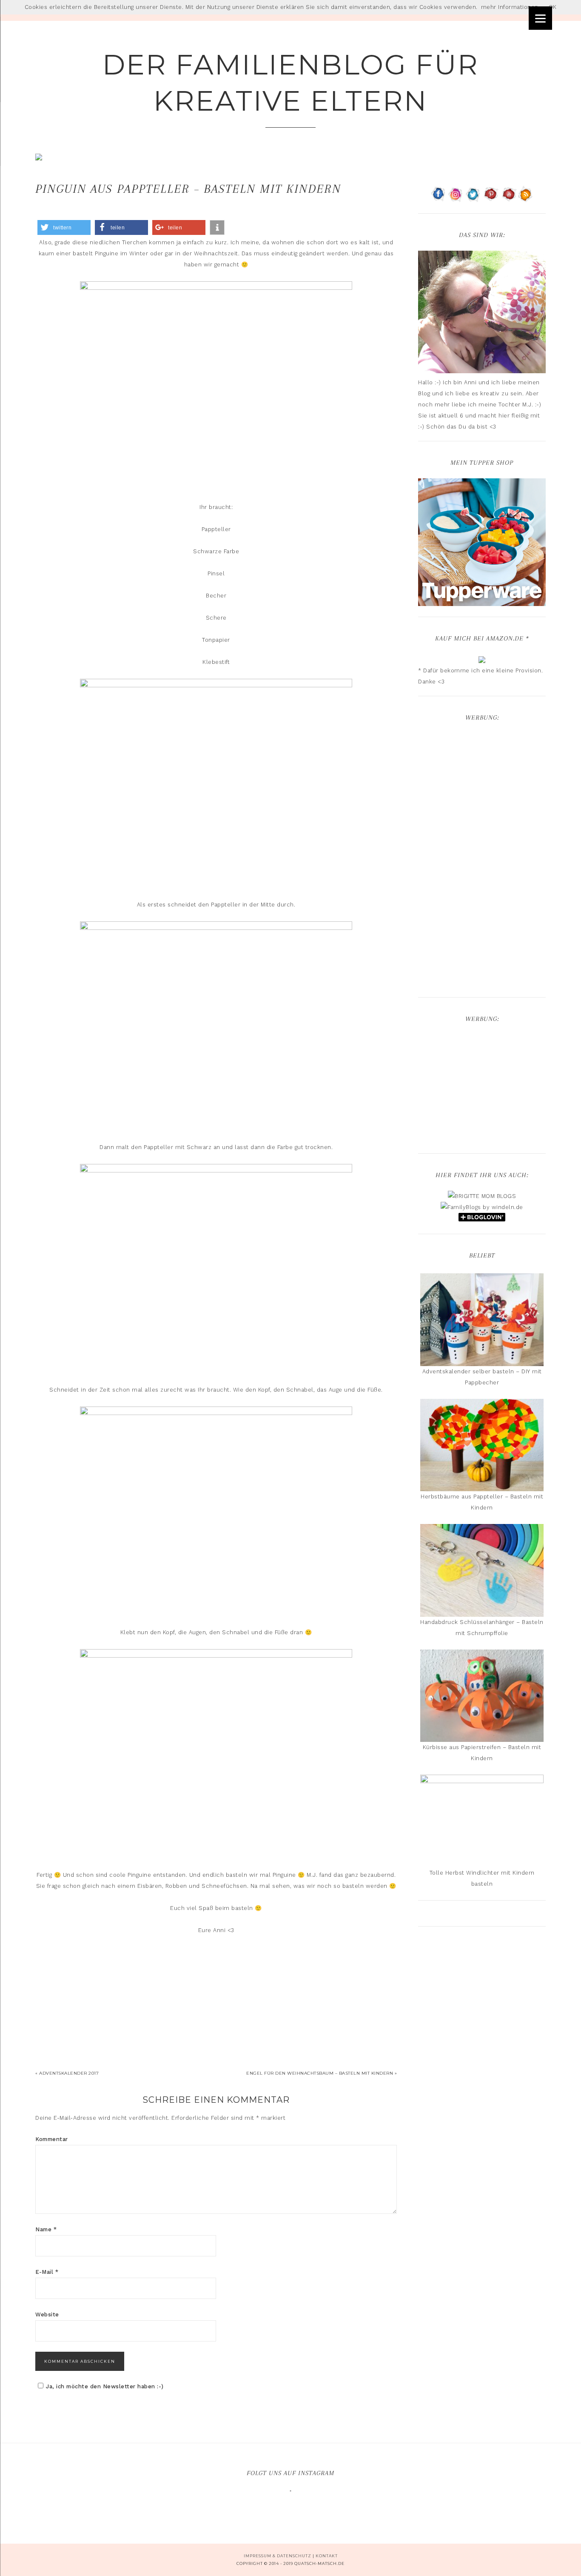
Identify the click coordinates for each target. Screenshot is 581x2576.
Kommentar (52, 2139)
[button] (64, 227)
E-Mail (47, 2272)
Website (47, 2314)
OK (553, 7)
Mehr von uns (296, 2506)
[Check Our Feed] (525, 199)
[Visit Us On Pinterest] (491, 199)
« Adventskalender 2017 (67, 2073)
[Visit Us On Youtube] (508, 199)
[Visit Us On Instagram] (456, 199)
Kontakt (327, 2556)
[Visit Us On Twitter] (473, 199)
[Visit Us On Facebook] (438, 199)
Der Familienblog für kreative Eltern (291, 83)
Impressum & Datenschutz (278, 2556)
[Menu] (540, 18)
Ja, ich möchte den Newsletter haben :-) (105, 2386)
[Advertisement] (482, 861)
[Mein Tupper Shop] (482, 602)
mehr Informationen (510, 7)
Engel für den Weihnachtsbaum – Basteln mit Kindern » (322, 2073)
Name (46, 2229)
